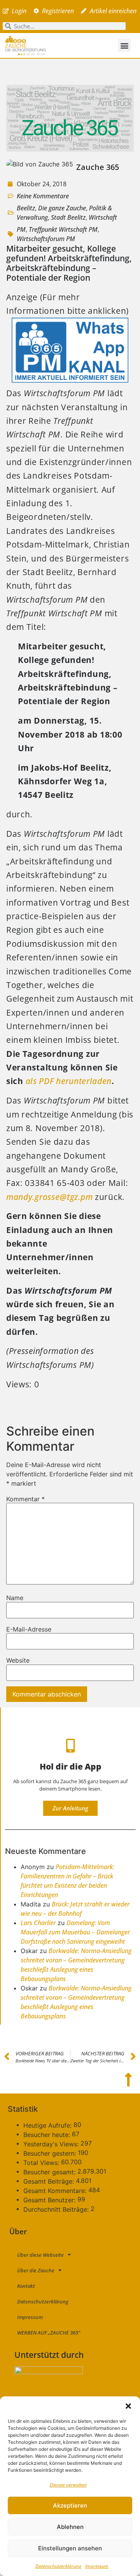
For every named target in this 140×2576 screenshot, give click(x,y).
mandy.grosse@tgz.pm (49, 1197)
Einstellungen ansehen (70, 2548)
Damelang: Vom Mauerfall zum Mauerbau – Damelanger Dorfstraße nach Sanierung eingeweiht (75, 1932)
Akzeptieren (70, 2505)
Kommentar (25, 1499)
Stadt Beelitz (68, 217)
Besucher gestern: (51, 2153)
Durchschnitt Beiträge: (57, 2209)
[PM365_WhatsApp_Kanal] (70, 379)
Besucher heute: (48, 2135)
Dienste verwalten (68, 2485)
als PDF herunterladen (69, 1081)
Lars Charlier (38, 1923)
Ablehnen (70, 2527)
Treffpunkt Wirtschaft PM (63, 229)
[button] (128, 2406)
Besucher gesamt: (50, 2172)
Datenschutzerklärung (58, 2566)
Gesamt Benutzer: (50, 2200)
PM (21, 229)
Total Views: (42, 2163)
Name (15, 1598)
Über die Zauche (36, 2270)
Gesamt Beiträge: (50, 2181)
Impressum (97, 2566)
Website (18, 1660)
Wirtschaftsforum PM (46, 239)
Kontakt (26, 2286)
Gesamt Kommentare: (56, 2191)
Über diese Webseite (40, 2255)
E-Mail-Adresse (29, 1629)
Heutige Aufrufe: (48, 2125)
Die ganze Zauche (62, 208)
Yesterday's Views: (52, 2144)
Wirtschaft (103, 217)
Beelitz (26, 208)
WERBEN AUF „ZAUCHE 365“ (49, 2333)
